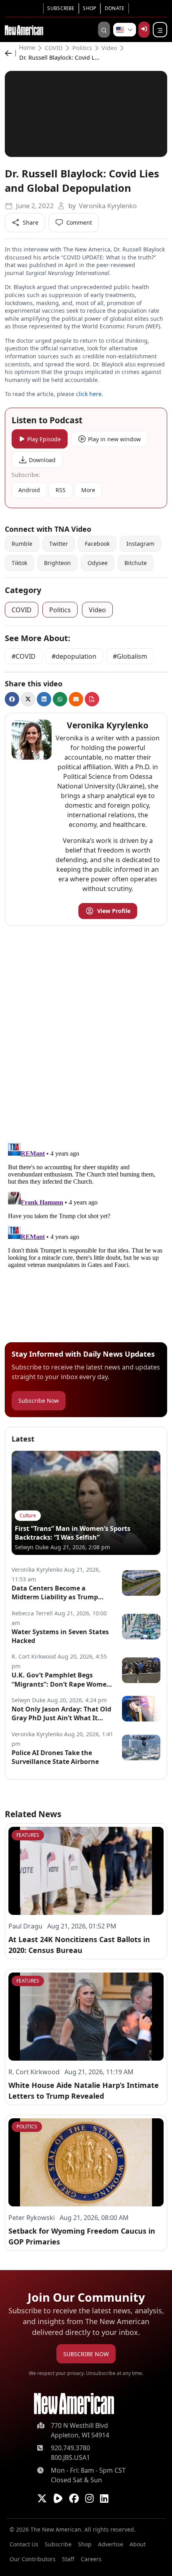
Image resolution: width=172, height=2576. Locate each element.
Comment (79, 222)
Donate (115, 8)
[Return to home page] (74, 2404)
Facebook (97, 544)
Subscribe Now (39, 1401)
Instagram (140, 544)
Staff (68, 2559)
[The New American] (24, 29)
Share (31, 222)
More (88, 490)
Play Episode (44, 439)
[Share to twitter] (28, 699)
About (138, 2544)
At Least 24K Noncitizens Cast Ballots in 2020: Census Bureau (79, 1945)
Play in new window (114, 439)
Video (109, 48)
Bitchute (136, 563)
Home (27, 48)
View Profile (114, 911)
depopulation (76, 656)
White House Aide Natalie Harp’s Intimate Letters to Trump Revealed (84, 2090)
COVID (54, 48)
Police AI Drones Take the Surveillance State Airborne (55, 1757)
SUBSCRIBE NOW (86, 2354)
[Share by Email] (76, 699)
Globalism (132, 656)
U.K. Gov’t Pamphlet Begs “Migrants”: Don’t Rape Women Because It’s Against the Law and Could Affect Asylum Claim (61, 1680)
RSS (61, 490)
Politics (82, 48)
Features (28, 1835)
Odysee (98, 563)
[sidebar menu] (160, 30)
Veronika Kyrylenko (108, 206)
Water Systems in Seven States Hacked (60, 1636)
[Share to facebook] (12, 699)
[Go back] (10, 53)
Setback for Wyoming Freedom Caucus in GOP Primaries (82, 2236)
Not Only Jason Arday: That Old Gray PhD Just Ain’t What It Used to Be (61, 1714)
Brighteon (57, 563)
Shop (89, 8)
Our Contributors (33, 2559)
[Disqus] (86, 1032)
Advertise (111, 2544)
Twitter (59, 544)
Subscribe (61, 8)
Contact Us (24, 2544)
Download (42, 460)
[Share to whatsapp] (60, 699)
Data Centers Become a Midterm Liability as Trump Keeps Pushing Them (55, 1593)
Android (29, 490)
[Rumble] (58, 2498)
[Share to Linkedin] (44, 699)
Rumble (22, 544)
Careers (91, 2559)
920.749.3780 (70, 2448)
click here (89, 394)
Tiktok (19, 563)
